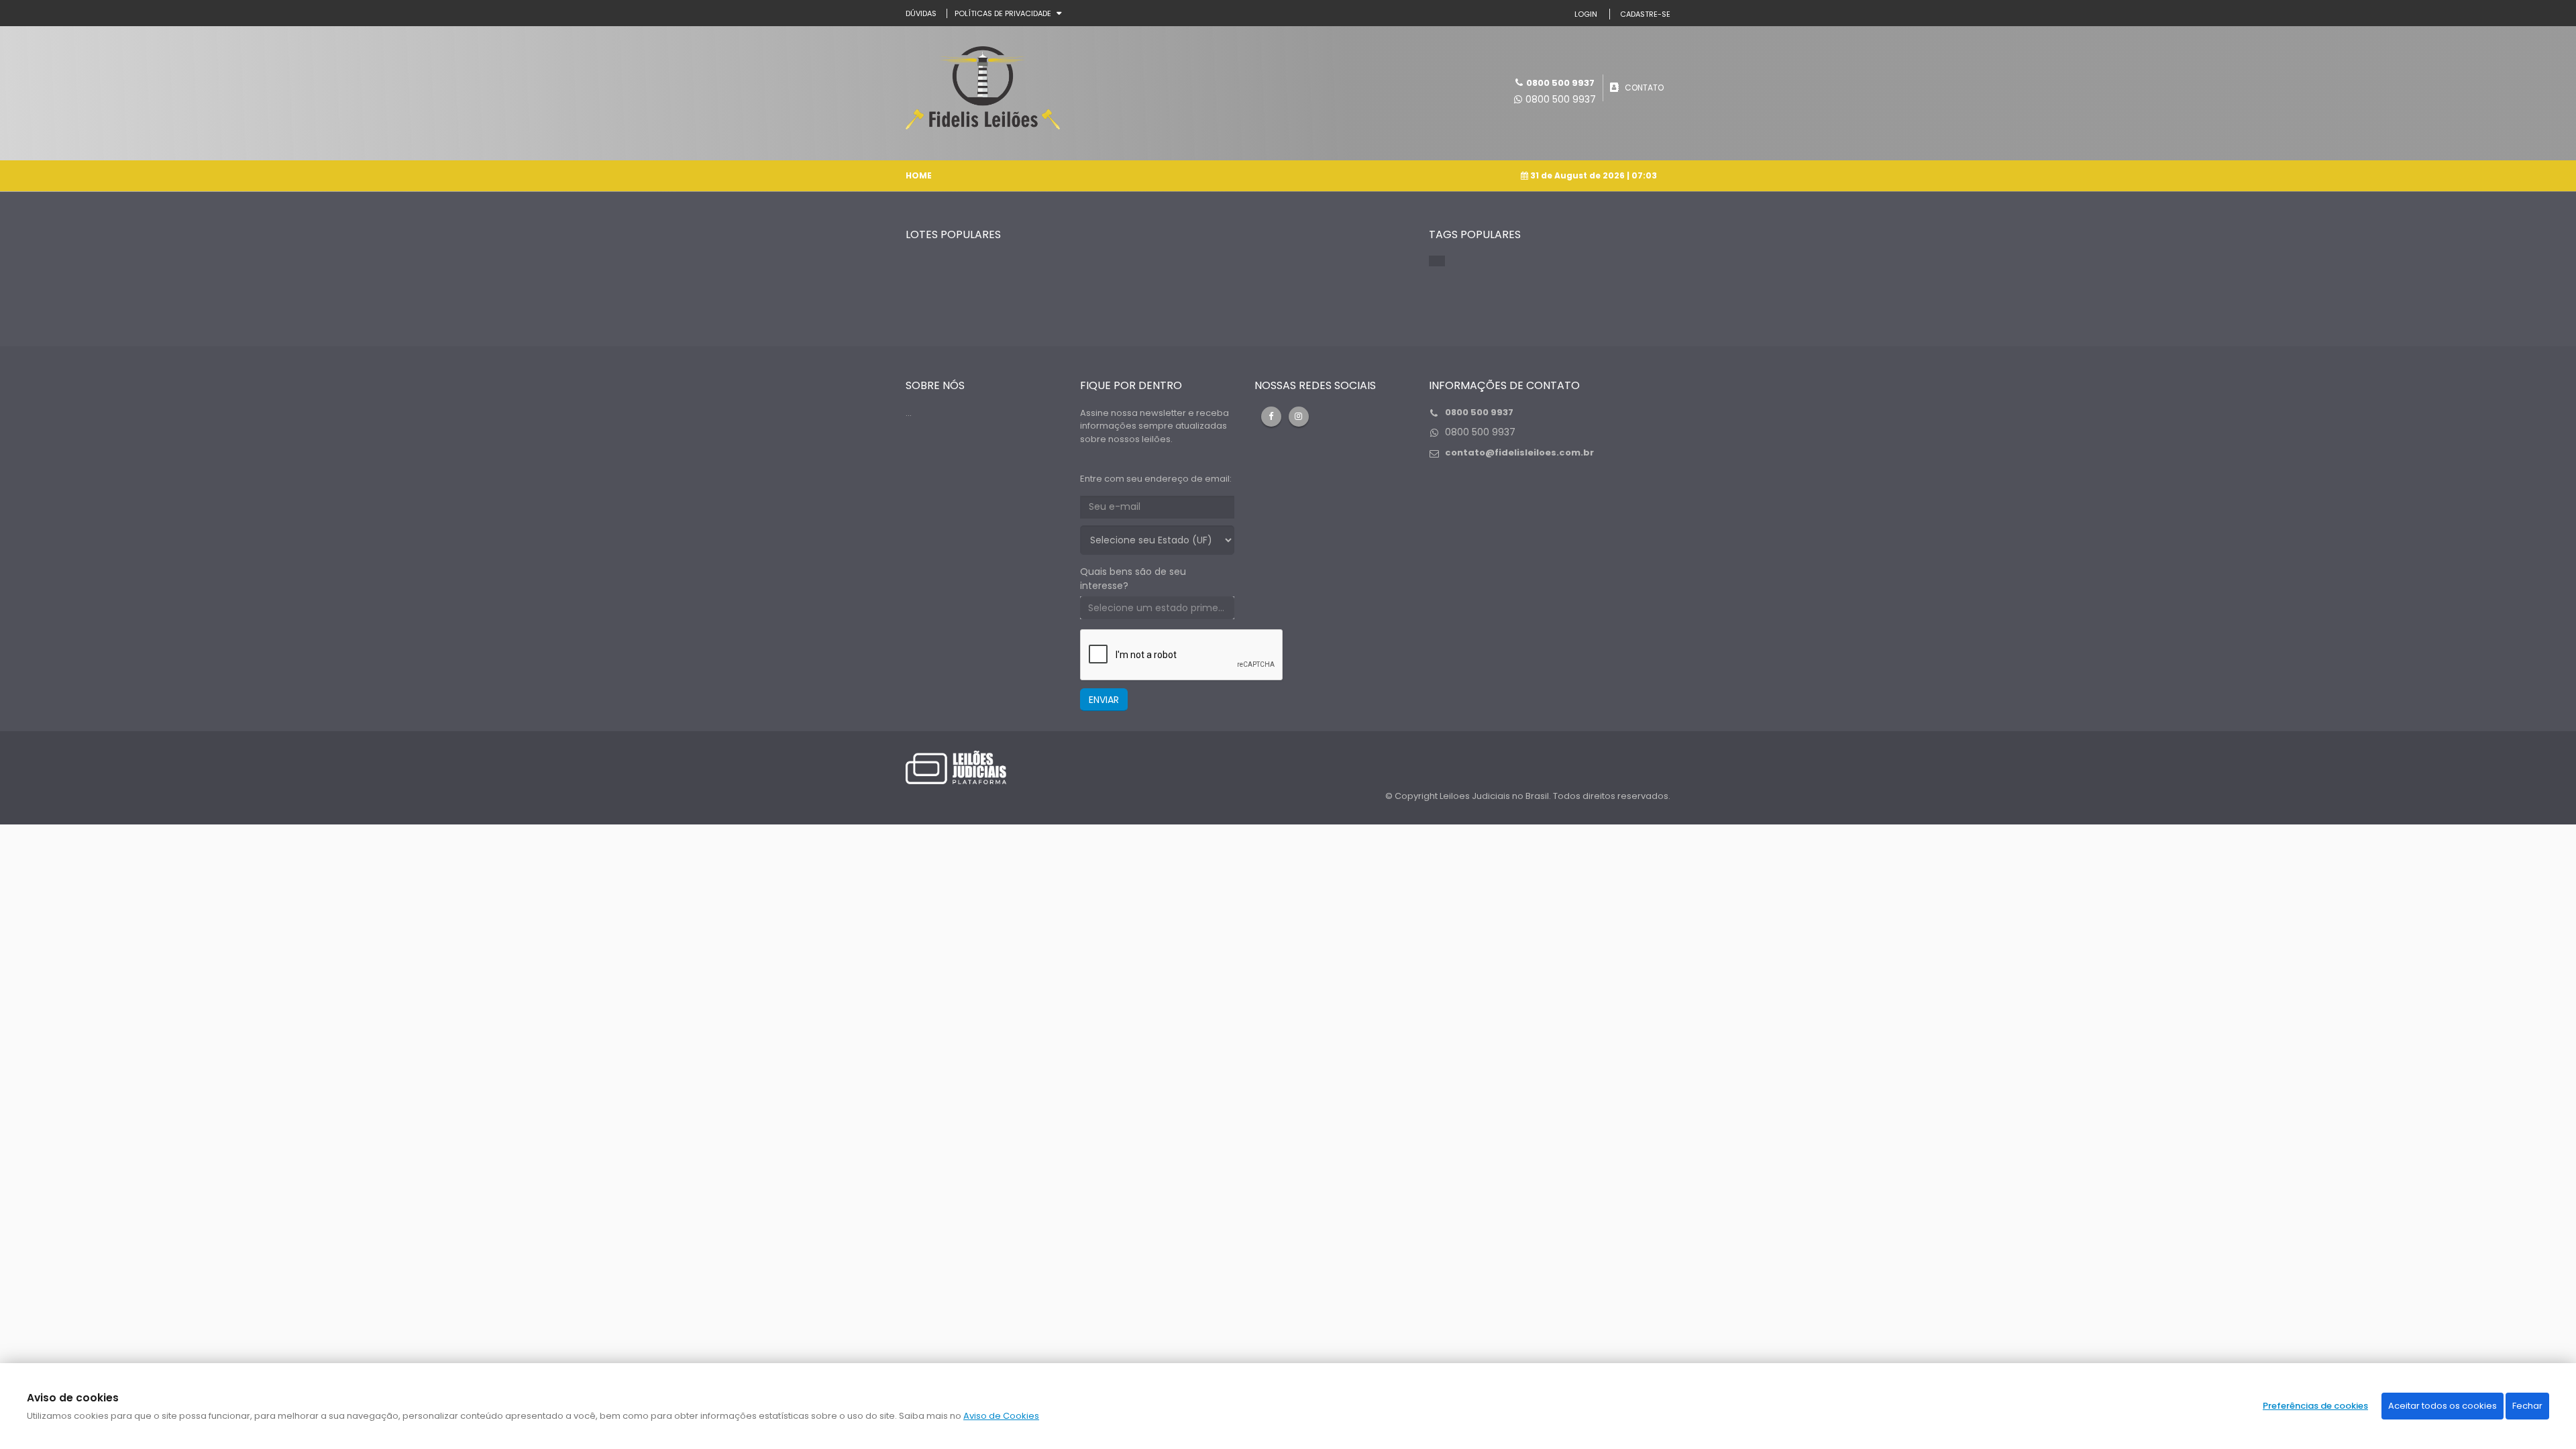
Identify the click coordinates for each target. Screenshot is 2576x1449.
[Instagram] (1299, 417)
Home (919, 175)
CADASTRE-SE (1645, 14)
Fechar (2527, 1406)
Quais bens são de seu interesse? (1133, 579)
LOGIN (1586, 14)
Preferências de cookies (2315, 1406)
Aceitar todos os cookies (2443, 1406)
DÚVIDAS (921, 13)
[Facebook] (1271, 417)
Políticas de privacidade (1003, 13)
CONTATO (1644, 88)
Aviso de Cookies (1001, 1416)
